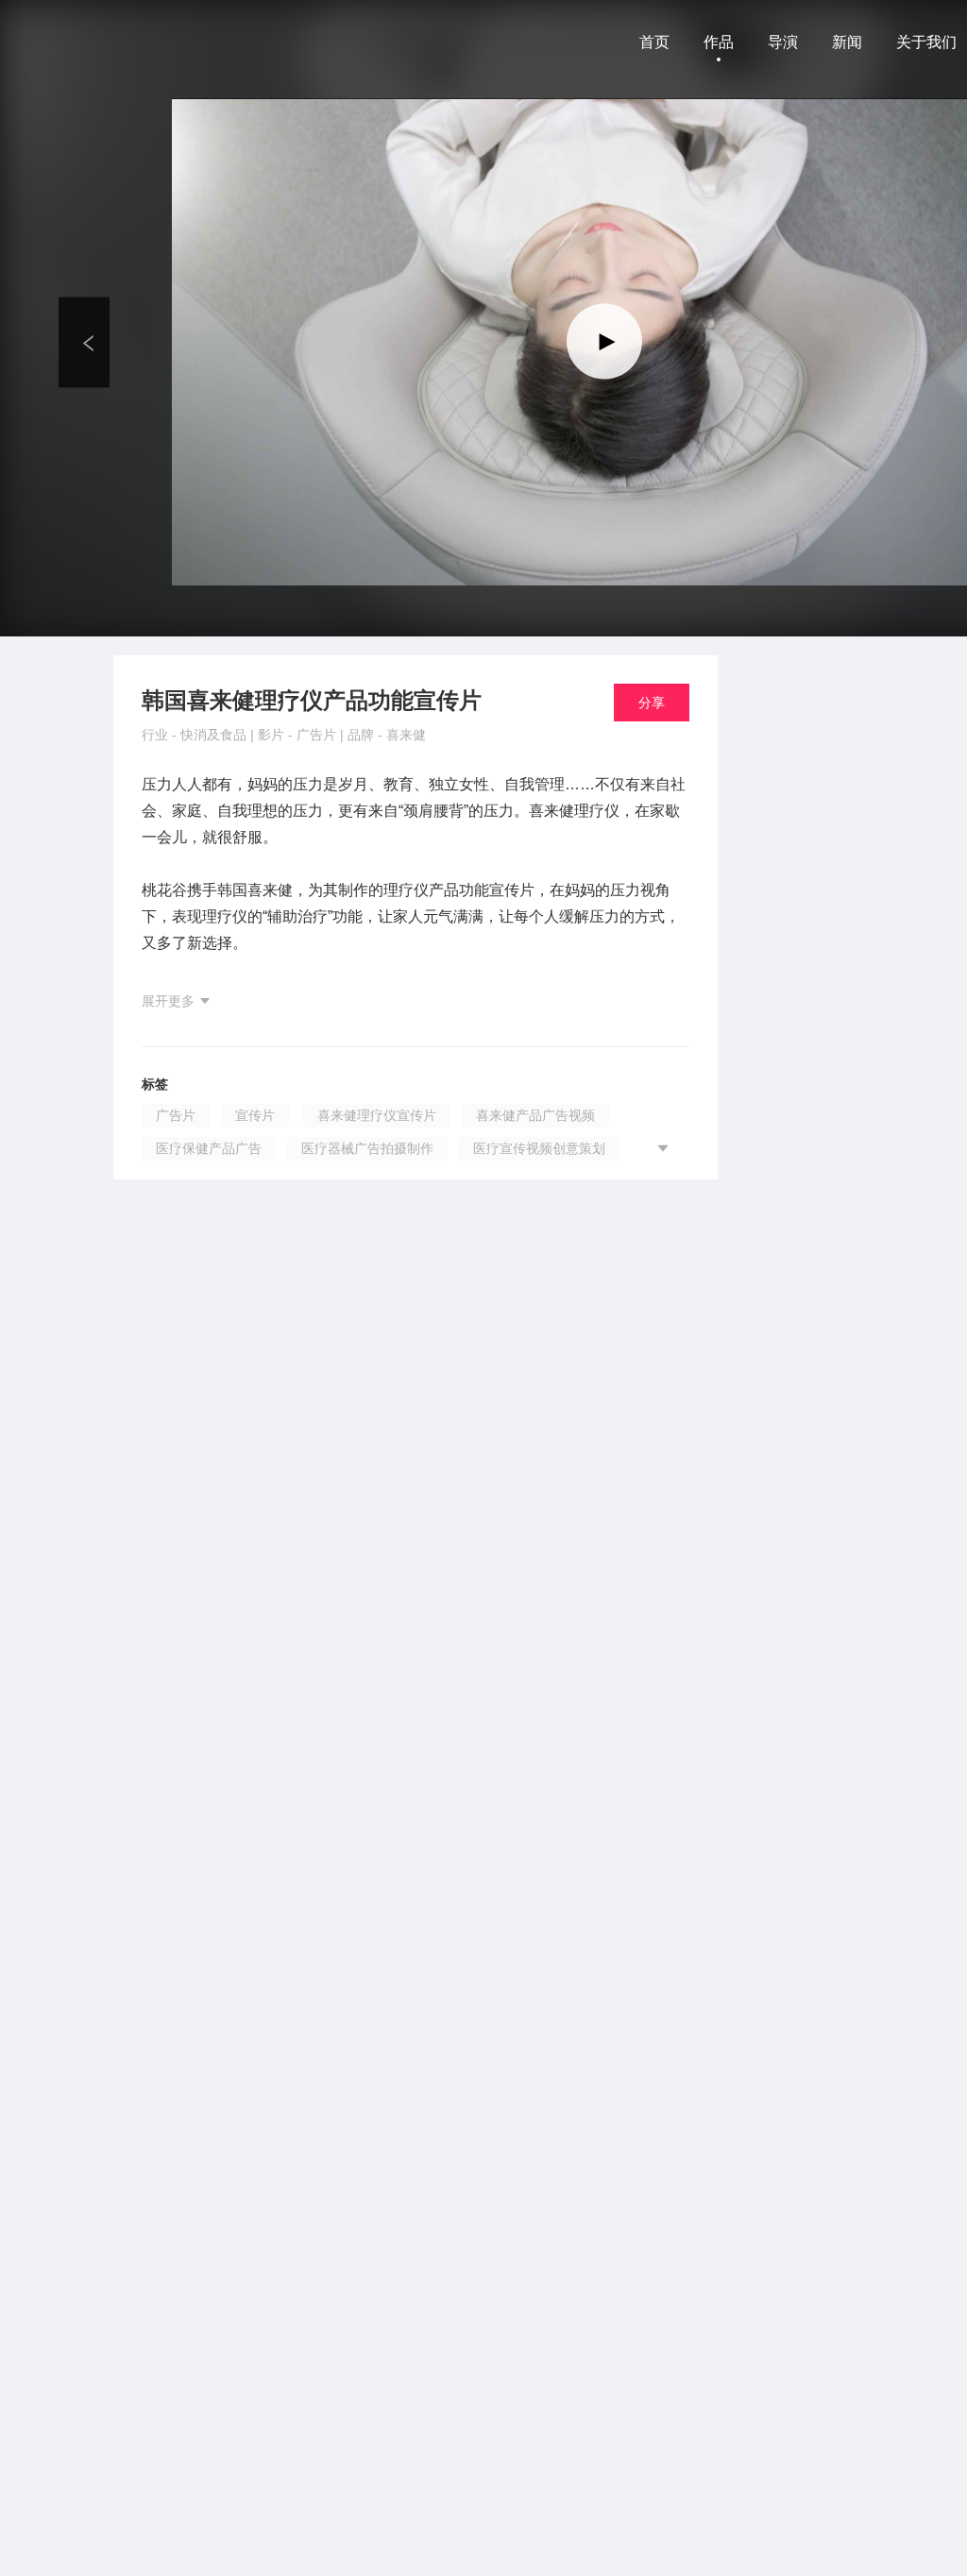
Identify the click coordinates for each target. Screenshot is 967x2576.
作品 (719, 42)
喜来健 (406, 735)
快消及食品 (215, 735)
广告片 (318, 735)
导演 (783, 42)
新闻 (847, 42)
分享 (652, 703)
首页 (654, 42)
